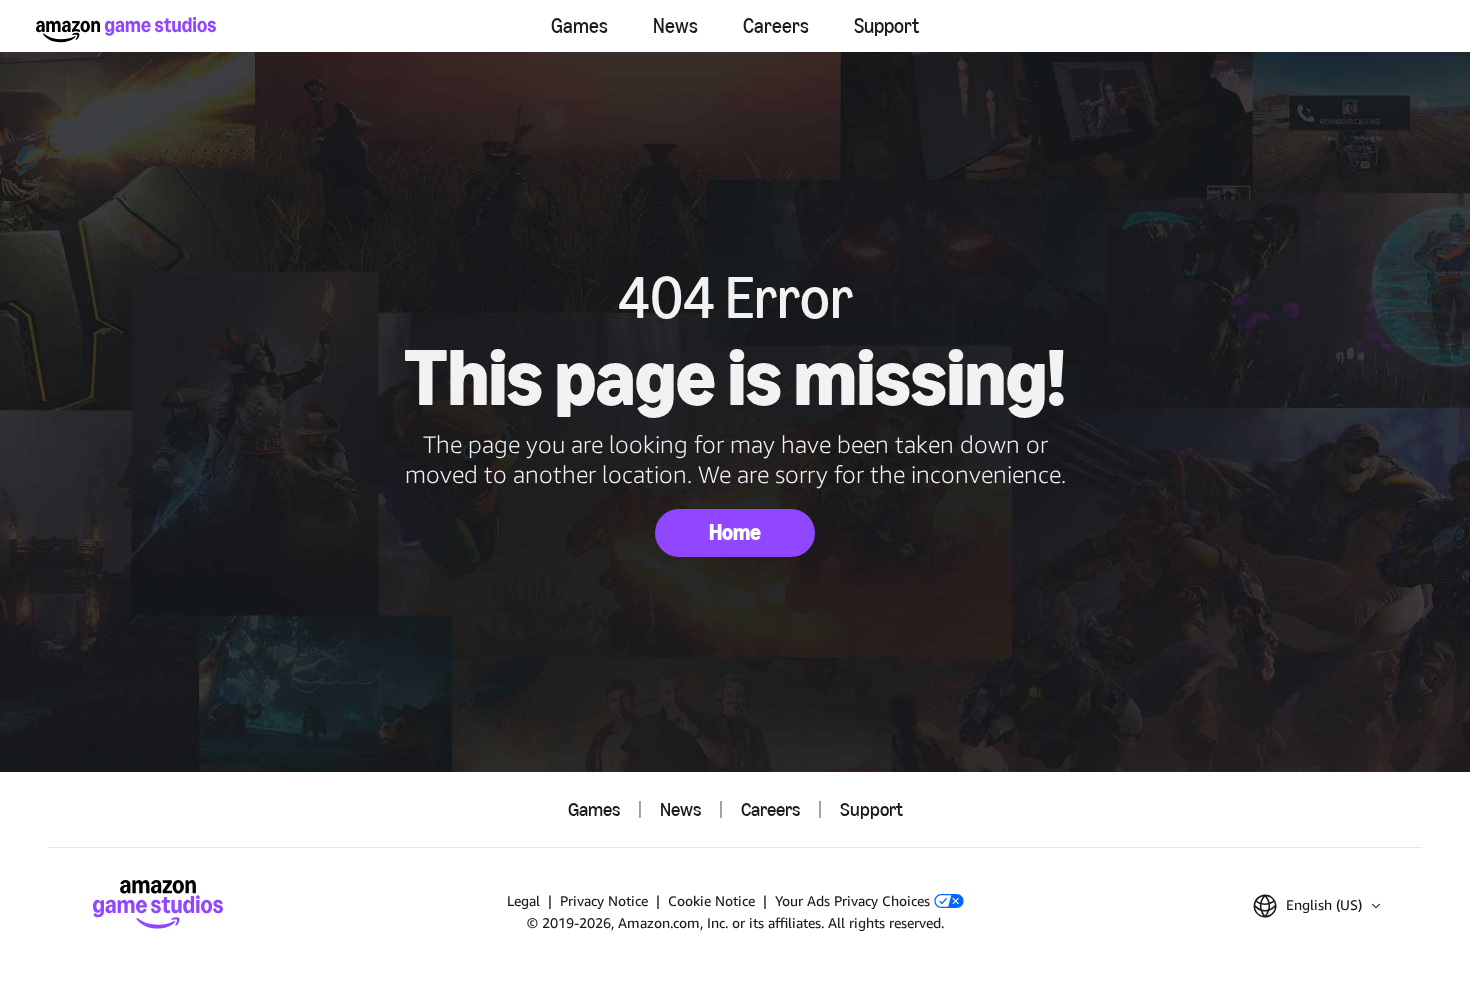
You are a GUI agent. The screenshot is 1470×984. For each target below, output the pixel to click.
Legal (523, 900)
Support (886, 26)
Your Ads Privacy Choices (854, 900)
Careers (776, 26)
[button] (1316, 906)
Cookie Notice (711, 900)
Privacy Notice (604, 900)
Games (579, 26)
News (675, 26)
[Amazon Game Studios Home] (126, 29)
